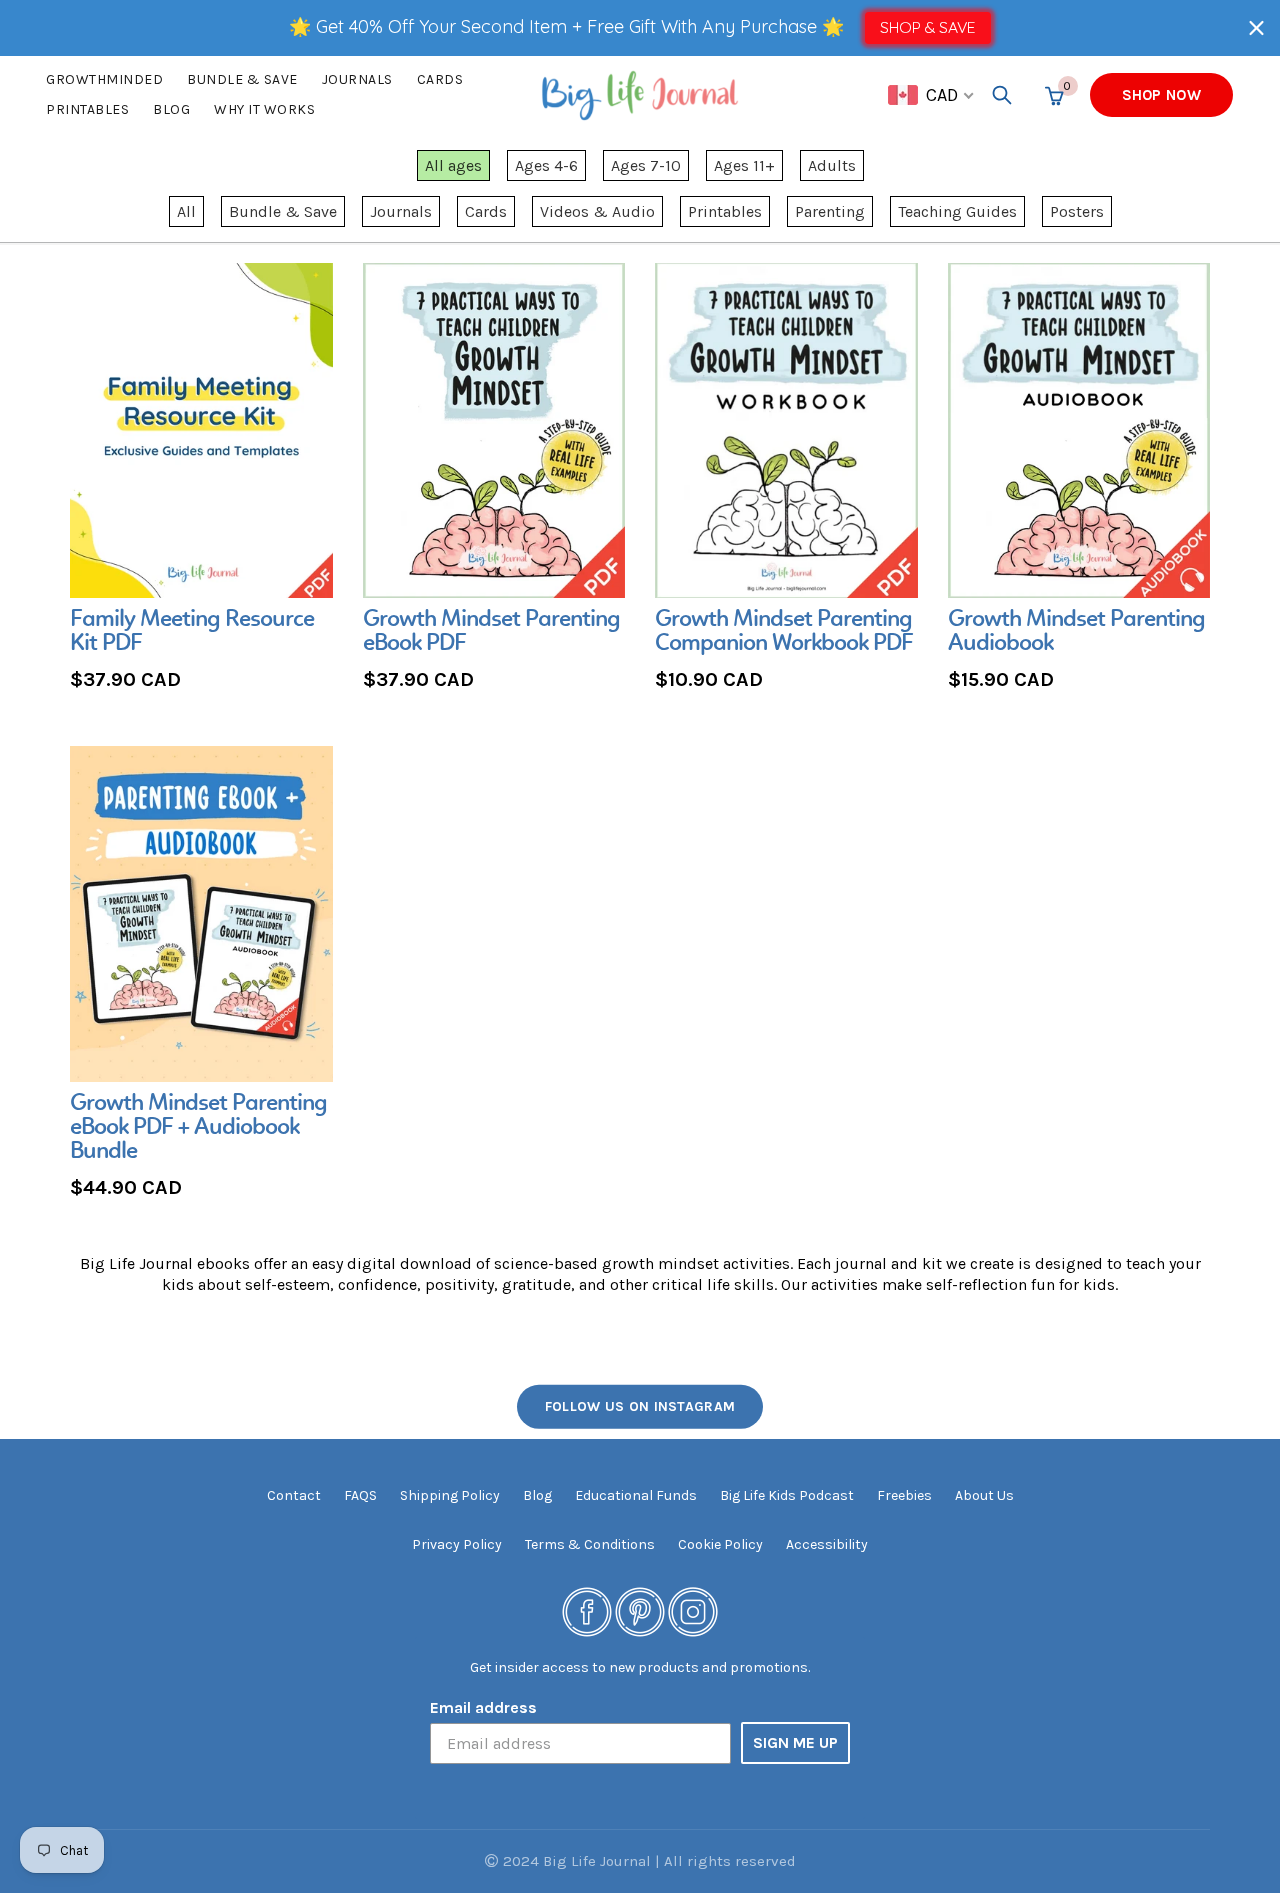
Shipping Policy (450, 1495)
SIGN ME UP (795, 1742)
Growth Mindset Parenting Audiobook (1076, 632)
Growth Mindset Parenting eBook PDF (491, 632)
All (186, 211)
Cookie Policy (720, 1544)
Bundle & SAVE (242, 79)
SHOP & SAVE (927, 27)
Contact (294, 1495)
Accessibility (827, 1544)
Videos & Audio (597, 211)
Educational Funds (636, 1495)
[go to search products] (1002, 95)
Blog (171, 109)
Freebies (904, 1495)
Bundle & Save (283, 211)
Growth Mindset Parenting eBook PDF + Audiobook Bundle (198, 1128)
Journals (357, 79)
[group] (201, 479)
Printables (87, 109)
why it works (264, 109)
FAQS (360, 1495)
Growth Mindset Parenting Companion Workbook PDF (784, 632)
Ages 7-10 (646, 165)
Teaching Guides (957, 211)
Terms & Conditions (590, 1544)
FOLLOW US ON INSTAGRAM (640, 1406)
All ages (453, 165)
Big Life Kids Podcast (787, 1495)
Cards (440, 79)
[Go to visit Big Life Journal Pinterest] (640, 1611)
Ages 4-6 (546, 165)
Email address (483, 1707)
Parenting (830, 211)
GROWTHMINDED (104, 79)
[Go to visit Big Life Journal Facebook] (587, 1611)
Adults (832, 165)
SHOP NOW (1161, 95)
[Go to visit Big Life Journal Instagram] (693, 1611)
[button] (1256, 27)
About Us (984, 1495)
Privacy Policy (457, 1544)
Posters (1077, 211)
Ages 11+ (744, 165)
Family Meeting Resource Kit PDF (192, 632)
